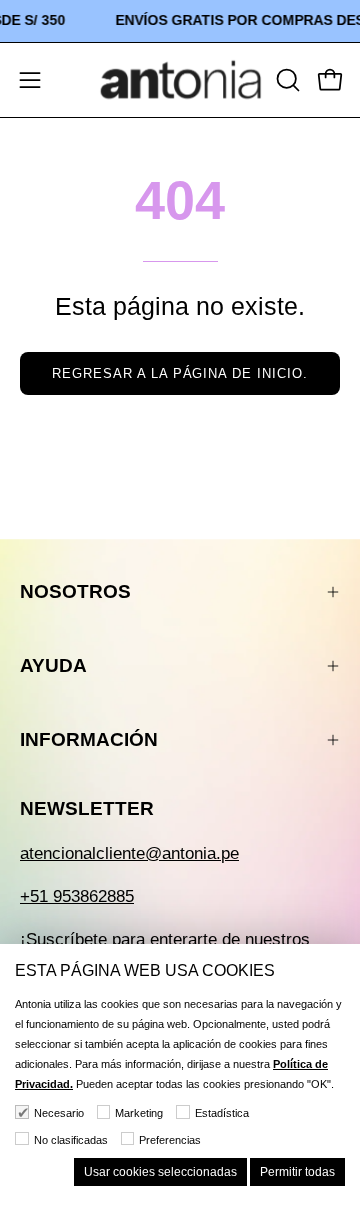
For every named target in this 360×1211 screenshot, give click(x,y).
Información (89, 739)
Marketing (139, 1113)
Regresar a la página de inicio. (180, 373)
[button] (286, 80)
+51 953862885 (77, 896)
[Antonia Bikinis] (180, 80)
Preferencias (170, 1140)
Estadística (222, 1113)
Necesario (59, 1113)
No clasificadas (71, 1140)
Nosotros (75, 591)
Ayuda (53, 665)
